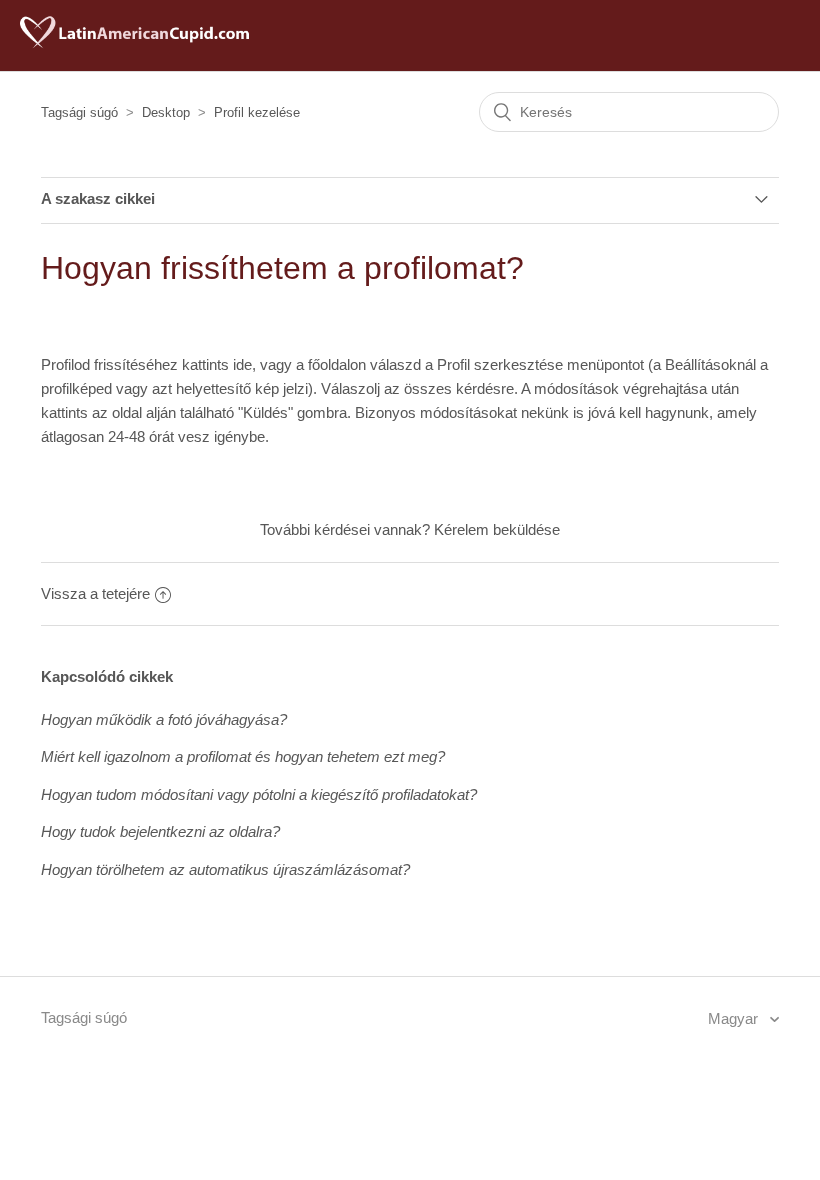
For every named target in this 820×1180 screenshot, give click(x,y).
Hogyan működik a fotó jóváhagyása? (164, 719)
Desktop (166, 112)
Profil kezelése (257, 112)
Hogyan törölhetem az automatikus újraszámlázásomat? (225, 869)
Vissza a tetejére (95, 593)
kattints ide (217, 364)
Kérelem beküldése (497, 529)
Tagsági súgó (79, 112)
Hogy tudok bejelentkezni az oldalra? (160, 831)
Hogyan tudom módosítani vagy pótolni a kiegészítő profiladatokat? (259, 794)
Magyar (735, 1018)
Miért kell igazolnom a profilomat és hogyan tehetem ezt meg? (243, 756)
